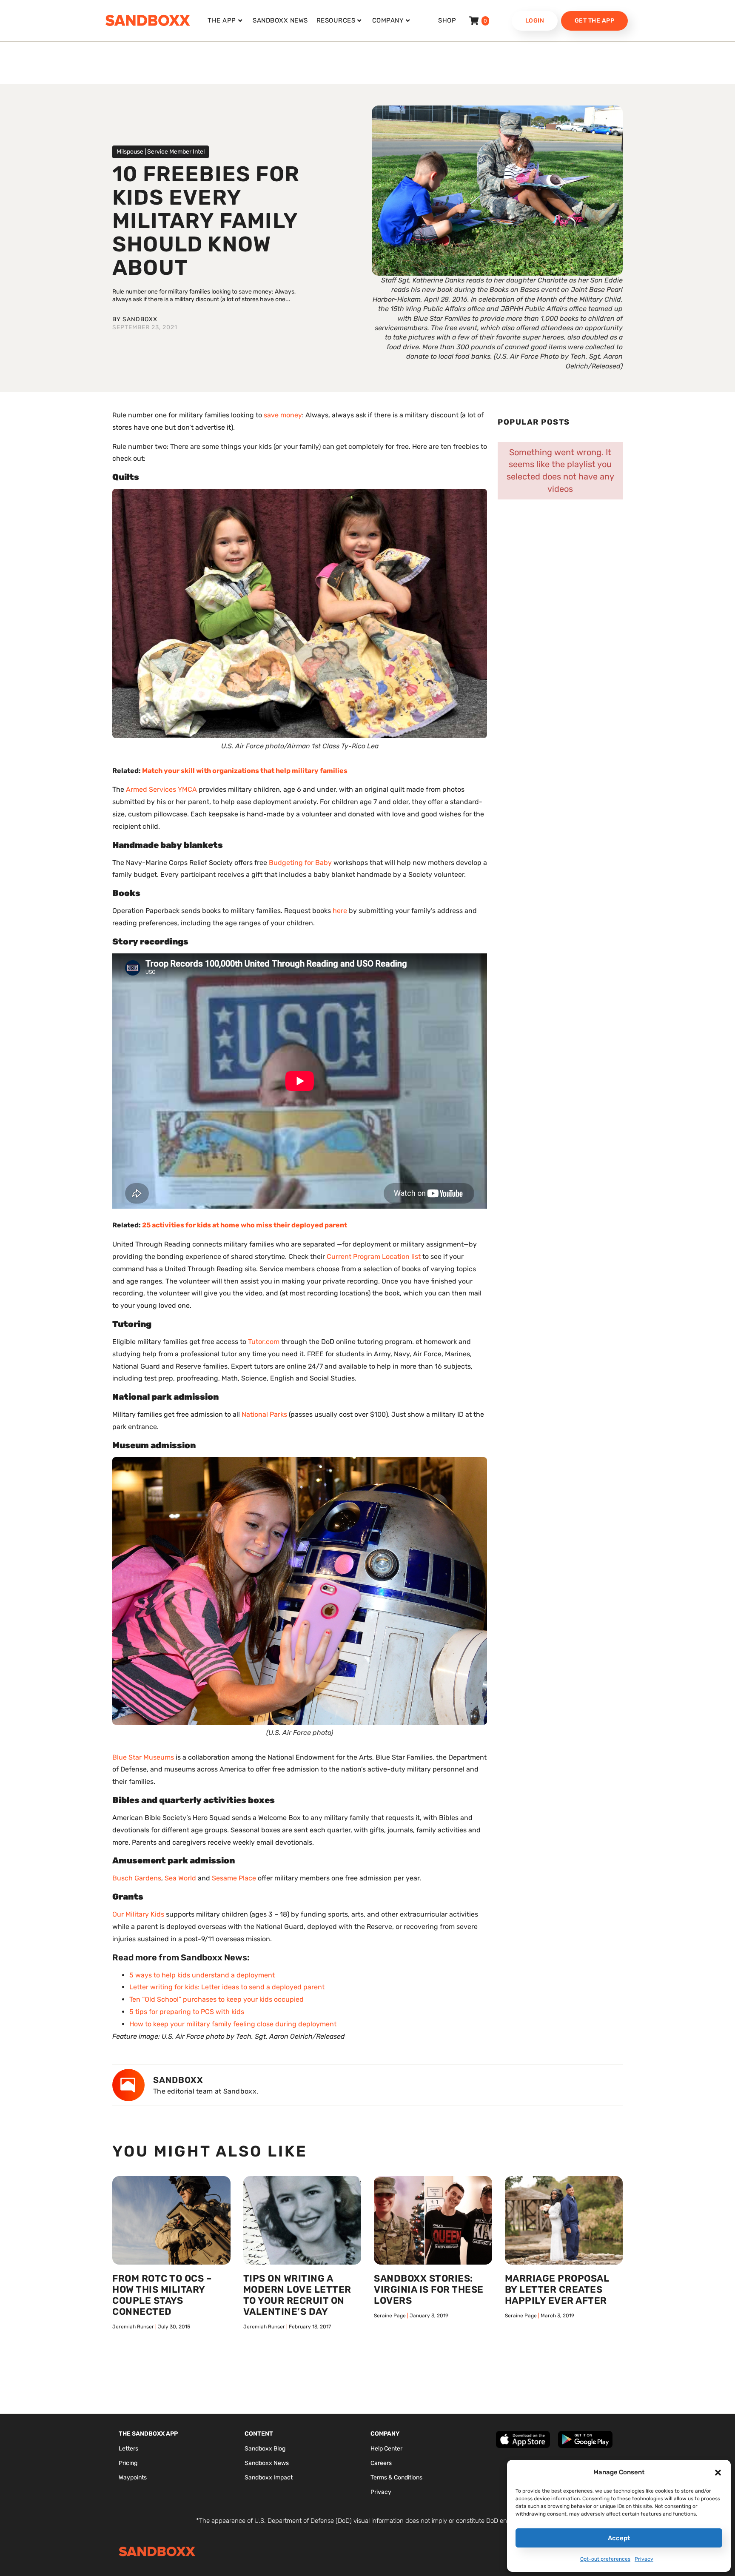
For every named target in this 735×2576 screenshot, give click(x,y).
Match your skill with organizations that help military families (245, 771)
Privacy (644, 2559)
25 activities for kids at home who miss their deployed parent (245, 1225)
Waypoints (133, 2478)
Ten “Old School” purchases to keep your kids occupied (217, 1999)
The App (222, 20)
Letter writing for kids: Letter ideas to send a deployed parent (227, 1987)
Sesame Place (234, 1878)
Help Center (386, 2449)
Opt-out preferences (605, 2559)
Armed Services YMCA (161, 789)
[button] (718, 2473)
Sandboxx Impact (269, 2478)
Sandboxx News (280, 20)
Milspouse (130, 152)
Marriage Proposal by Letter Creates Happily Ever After (557, 2289)
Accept (619, 2538)
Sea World (180, 1878)
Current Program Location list (374, 1257)
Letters (128, 2449)
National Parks (264, 1414)
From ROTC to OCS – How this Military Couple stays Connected (162, 2295)
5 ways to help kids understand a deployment (202, 1975)
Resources (336, 20)
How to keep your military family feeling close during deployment (233, 2024)
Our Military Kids (138, 1914)
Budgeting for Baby (300, 863)
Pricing (128, 2463)
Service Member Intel (176, 152)
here (340, 911)
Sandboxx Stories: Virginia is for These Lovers (429, 2289)
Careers (381, 2463)
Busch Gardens (137, 1878)
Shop (447, 20)
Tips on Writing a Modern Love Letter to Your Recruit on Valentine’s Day (297, 2295)
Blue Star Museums (143, 1757)
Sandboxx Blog (265, 2449)
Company (388, 20)
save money (283, 415)
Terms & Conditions (396, 2478)
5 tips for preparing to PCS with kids (187, 2012)
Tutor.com (264, 1342)
